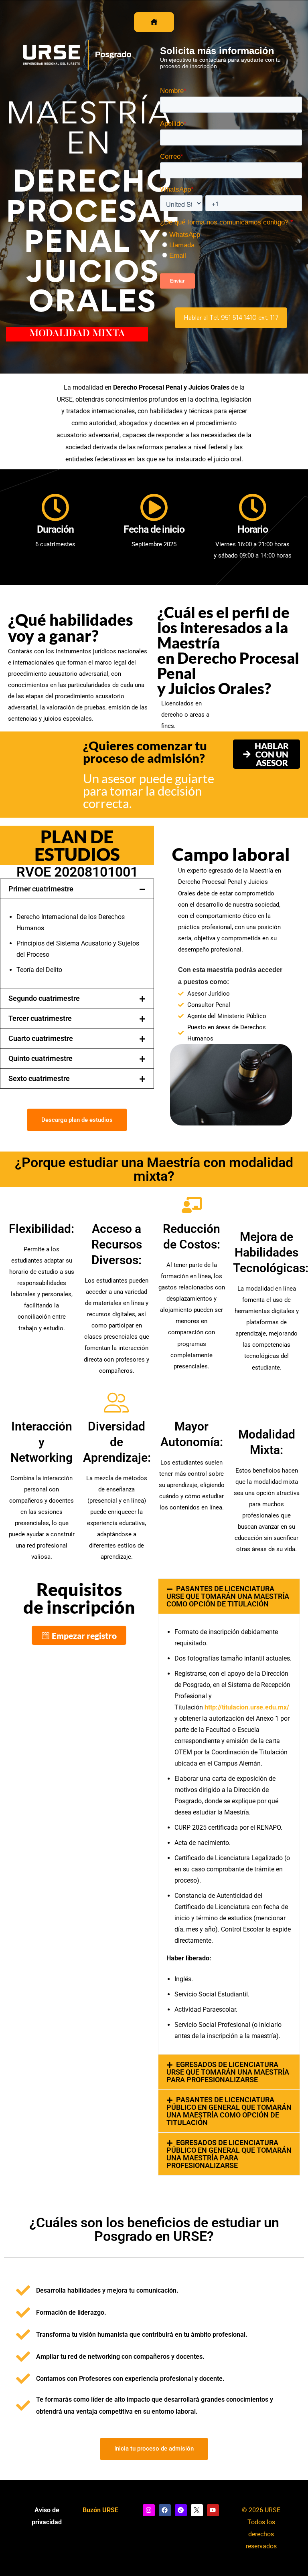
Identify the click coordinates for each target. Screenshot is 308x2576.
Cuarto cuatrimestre (41, 1038)
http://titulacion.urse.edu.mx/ (247, 1707)
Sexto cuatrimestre (39, 1078)
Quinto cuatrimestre (41, 1058)
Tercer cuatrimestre (40, 1018)
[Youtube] (213, 2510)
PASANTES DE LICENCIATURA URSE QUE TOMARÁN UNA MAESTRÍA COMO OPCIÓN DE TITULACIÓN (228, 1596)
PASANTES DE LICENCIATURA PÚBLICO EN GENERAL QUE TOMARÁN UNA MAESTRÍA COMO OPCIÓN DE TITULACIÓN (229, 2111)
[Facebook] (165, 2510)
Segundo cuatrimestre (44, 998)
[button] (231, 318)
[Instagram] (149, 2510)
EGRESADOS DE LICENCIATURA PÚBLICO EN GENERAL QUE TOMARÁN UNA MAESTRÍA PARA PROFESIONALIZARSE (229, 2154)
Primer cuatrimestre (41, 889)
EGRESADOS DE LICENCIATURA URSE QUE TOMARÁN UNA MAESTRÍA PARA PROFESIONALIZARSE (228, 2072)
